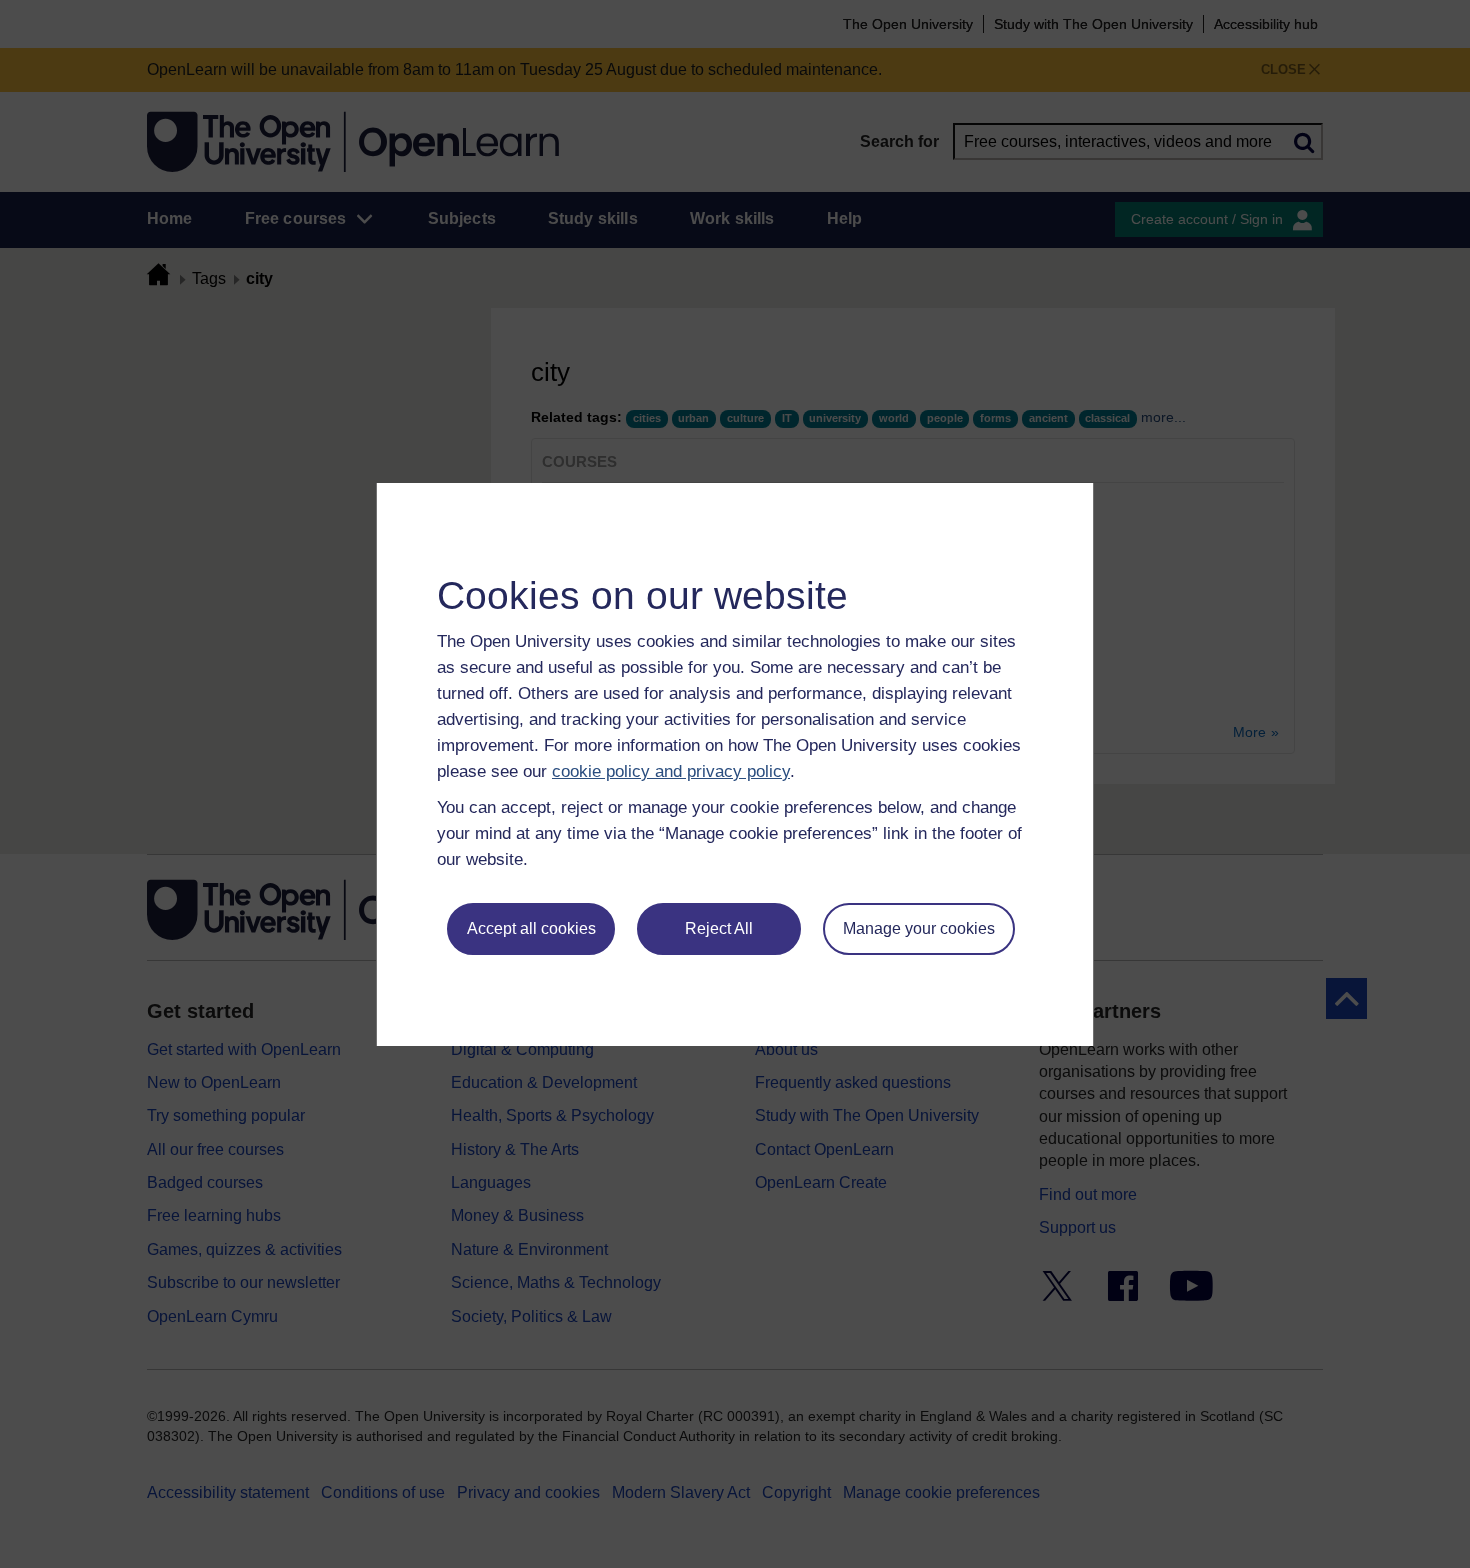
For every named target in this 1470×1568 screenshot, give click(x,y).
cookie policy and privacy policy (671, 771)
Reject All (719, 928)
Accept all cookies (531, 928)
